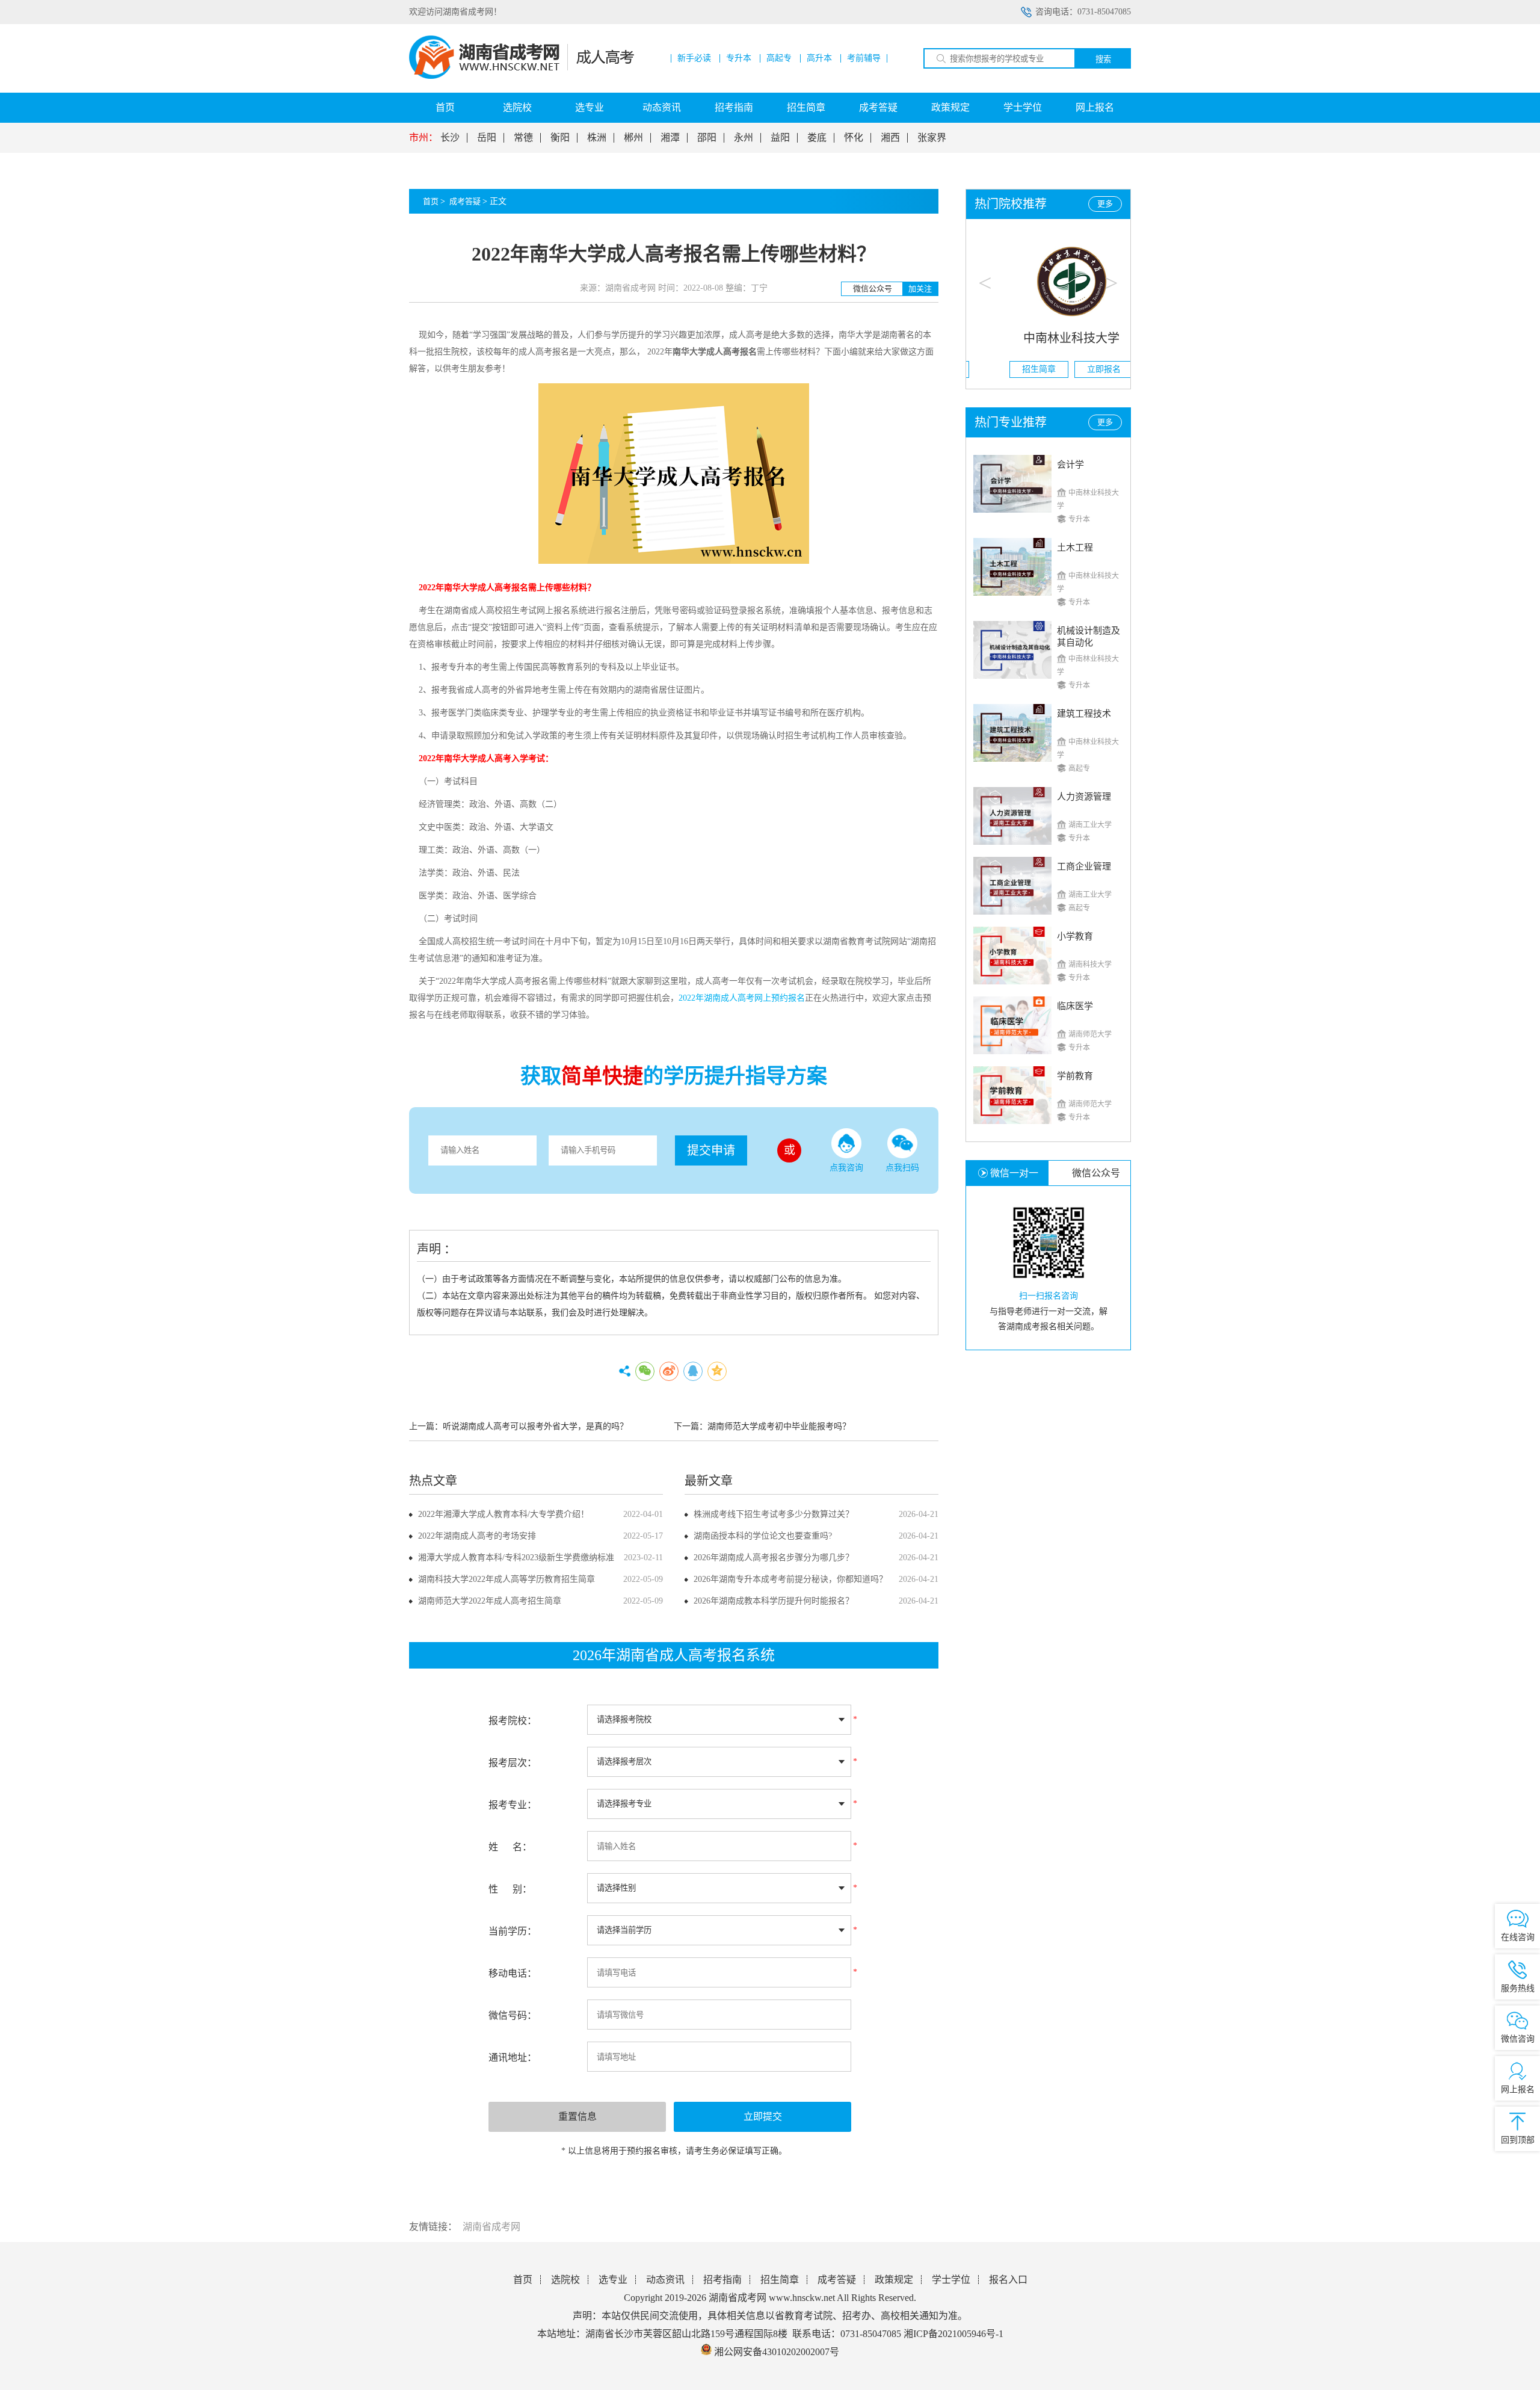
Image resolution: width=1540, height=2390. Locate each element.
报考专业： (513, 1805)
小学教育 (1075, 936)
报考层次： (513, 1763)
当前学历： (513, 1931)
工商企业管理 (1084, 866)
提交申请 (711, 1150)
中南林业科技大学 (1049, 338)
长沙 (450, 138)
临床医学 (1075, 1006)
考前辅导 (864, 58)
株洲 (597, 138)
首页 (445, 107)
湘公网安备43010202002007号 (777, 2352)
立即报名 (1081, 369)
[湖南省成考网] (522, 76)
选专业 (590, 107)
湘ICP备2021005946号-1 (953, 2334)
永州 (744, 138)
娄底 (817, 138)
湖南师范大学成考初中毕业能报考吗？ (779, 1426)
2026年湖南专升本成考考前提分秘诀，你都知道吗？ (790, 1579)
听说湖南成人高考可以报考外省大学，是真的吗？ (535, 1426)
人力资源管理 (1084, 797)
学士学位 (1023, 107)
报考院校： (513, 1721)
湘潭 (670, 138)
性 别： (510, 1889)
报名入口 (1008, 2280)
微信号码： (513, 2015)
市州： (423, 138)
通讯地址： (513, 2058)
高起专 (779, 58)
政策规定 (950, 107)
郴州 (633, 138)
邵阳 (707, 138)
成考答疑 (878, 107)
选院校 (517, 107)
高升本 (819, 58)
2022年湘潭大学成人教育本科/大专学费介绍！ (504, 1514)
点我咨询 (846, 1168)
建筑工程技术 (1084, 714)
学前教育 (1075, 1076)
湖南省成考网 (491, 2227)
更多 (1105, 204)
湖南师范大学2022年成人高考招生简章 (490, 1601)
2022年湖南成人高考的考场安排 (477, 1536)
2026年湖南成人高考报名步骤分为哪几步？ (774, 1558)
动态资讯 (662, 107)
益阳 (780, 138)
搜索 (1103, 59)
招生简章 (806, 107)
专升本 (739, 58)
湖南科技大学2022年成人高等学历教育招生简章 (507, 1579)
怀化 (854, 138)
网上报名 (1095, 107)
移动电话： (513, 1973)
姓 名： (510, 1847)
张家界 (932, 138)
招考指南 (734, 107)
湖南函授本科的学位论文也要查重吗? (763, 1536)
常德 (523, 138)
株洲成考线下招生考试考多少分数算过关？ (774, 1514)
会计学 (1070, 465)
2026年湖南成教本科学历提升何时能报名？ (774, 1601)
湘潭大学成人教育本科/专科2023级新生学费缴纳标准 (516, 1558)
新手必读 (694, 58)
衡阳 (560, 138)
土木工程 (1075, 548)
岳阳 (487, 138)
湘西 (890, 138)
